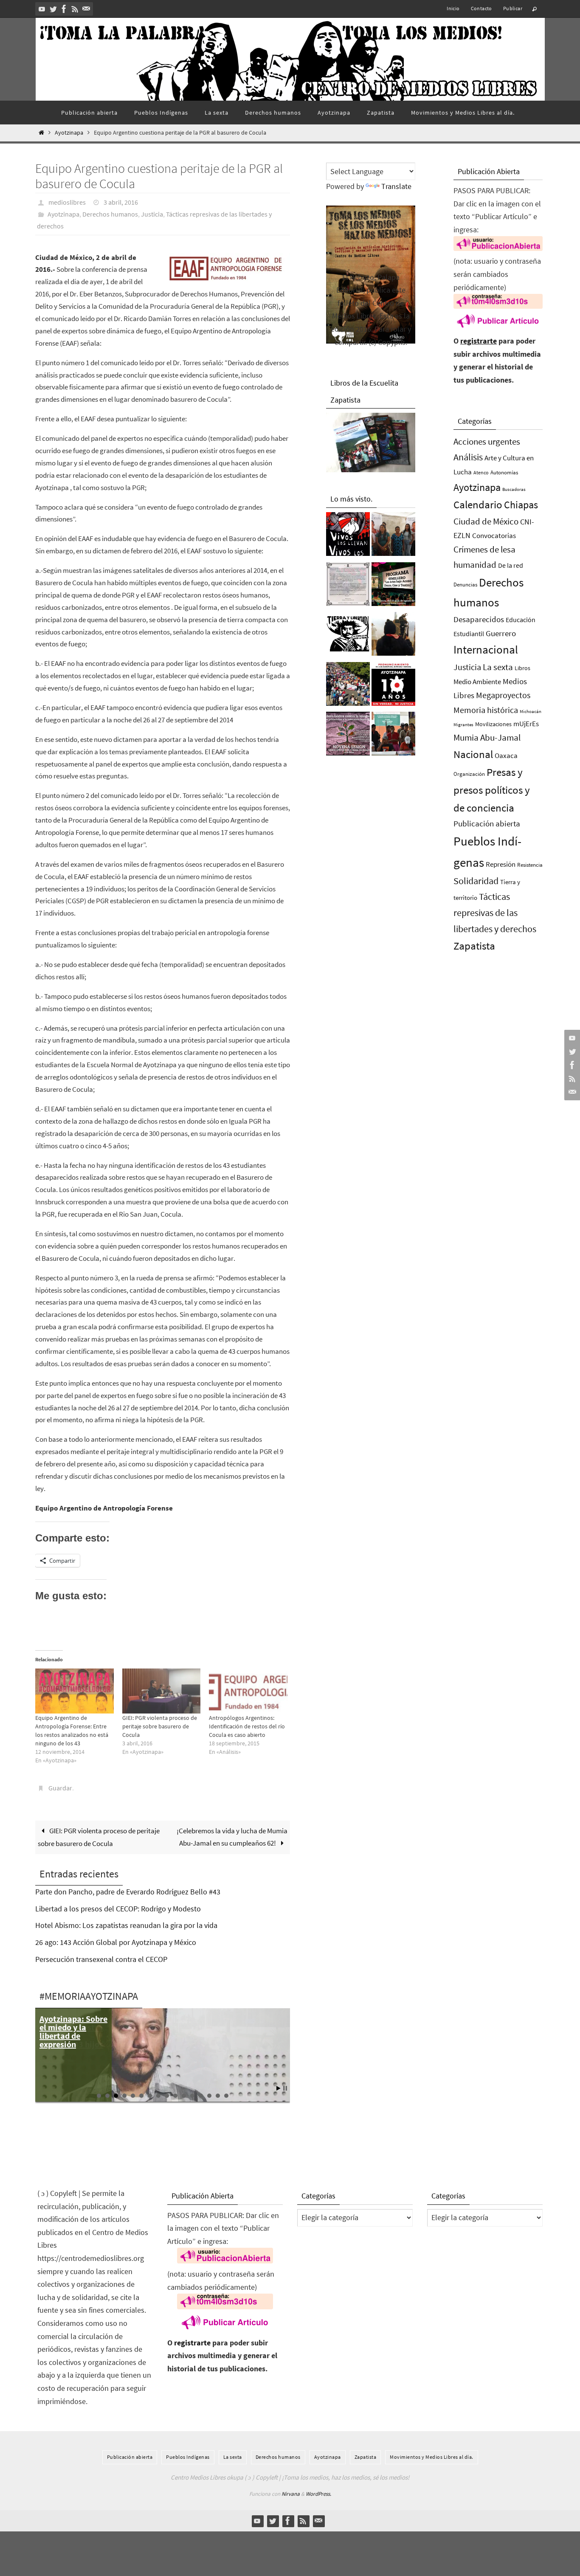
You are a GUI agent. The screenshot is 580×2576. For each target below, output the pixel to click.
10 (175, 2096)
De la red (511, 565)
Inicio (453, 8)
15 (218, 2096)
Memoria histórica (486, 710)
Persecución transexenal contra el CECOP (101, 1959)
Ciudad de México (486, 521)
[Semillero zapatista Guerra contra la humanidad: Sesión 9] (348, 736)
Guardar (60, 1788)
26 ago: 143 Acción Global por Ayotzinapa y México (116, 1942)
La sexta (498, 667)
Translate (396, 186)
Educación (521, 620)
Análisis (468, 457)
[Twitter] (53, 9)
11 (184, 2096)
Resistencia (530, 865)
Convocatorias (494, 536)
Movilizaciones (493, 724)
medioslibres (67, 202)
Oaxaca (506, 755)
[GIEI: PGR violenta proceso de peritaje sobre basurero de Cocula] (162, 1691)
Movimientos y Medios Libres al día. (432, 2457)
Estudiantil (469, 634)
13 (201, 2096)
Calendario (478, 505)
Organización (469, 774)
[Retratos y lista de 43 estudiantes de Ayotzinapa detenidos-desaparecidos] (348, 536)
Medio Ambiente (477, 682)
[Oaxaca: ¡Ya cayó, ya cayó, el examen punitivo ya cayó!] (348, 686)
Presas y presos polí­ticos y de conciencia (492, 790)
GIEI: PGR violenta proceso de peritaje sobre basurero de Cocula (160, 1726)
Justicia (152, 214)
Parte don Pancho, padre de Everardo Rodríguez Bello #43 (128, 1892)
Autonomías (504, 472)
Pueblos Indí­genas (188, 2457)
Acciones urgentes (487, 441)
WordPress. (318, 2494)
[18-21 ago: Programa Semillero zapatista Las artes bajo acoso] (393, 586)
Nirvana (291, 2494)
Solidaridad (476, 881)
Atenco (481, 472)
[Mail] (86, 9)
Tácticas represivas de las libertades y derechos (495, 913)
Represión (501, 864)
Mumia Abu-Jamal (487, 737)
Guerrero (501, 633)
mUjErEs (526, 724)
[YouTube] (42, 9)
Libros (522, 668)
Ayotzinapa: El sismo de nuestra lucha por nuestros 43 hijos (71, 2031)
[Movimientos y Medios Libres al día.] (393, 636)
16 (226, 2096)
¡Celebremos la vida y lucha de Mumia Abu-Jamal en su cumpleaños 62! (232, 1837)
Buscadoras (514, 489)
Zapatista (474, 946)
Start (279, 2088)
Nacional (473, 754)
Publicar (513, 8)
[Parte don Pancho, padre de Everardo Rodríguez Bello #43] (348, 586)
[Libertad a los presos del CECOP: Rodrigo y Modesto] (393, 536)
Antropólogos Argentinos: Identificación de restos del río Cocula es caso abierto (247, 1726)
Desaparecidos (479, 619)
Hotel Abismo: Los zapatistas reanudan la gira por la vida (126, 1925)
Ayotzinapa (69, 133)
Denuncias (465, 585)
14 (209, 2096)
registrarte (479, 341)
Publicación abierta (487, 824)
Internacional (486, 649)
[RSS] (75, 9)
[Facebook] (64, 9)
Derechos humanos (110, 214)
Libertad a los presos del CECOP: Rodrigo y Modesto (118, 1909)
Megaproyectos (503, 695)
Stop (285, 2088)
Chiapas (521, 505)
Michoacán (531, 711)
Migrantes (463, 725)
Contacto (481, 8)
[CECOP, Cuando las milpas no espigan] (393, 736)
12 (192, 2096)
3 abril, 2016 (121, 202)
